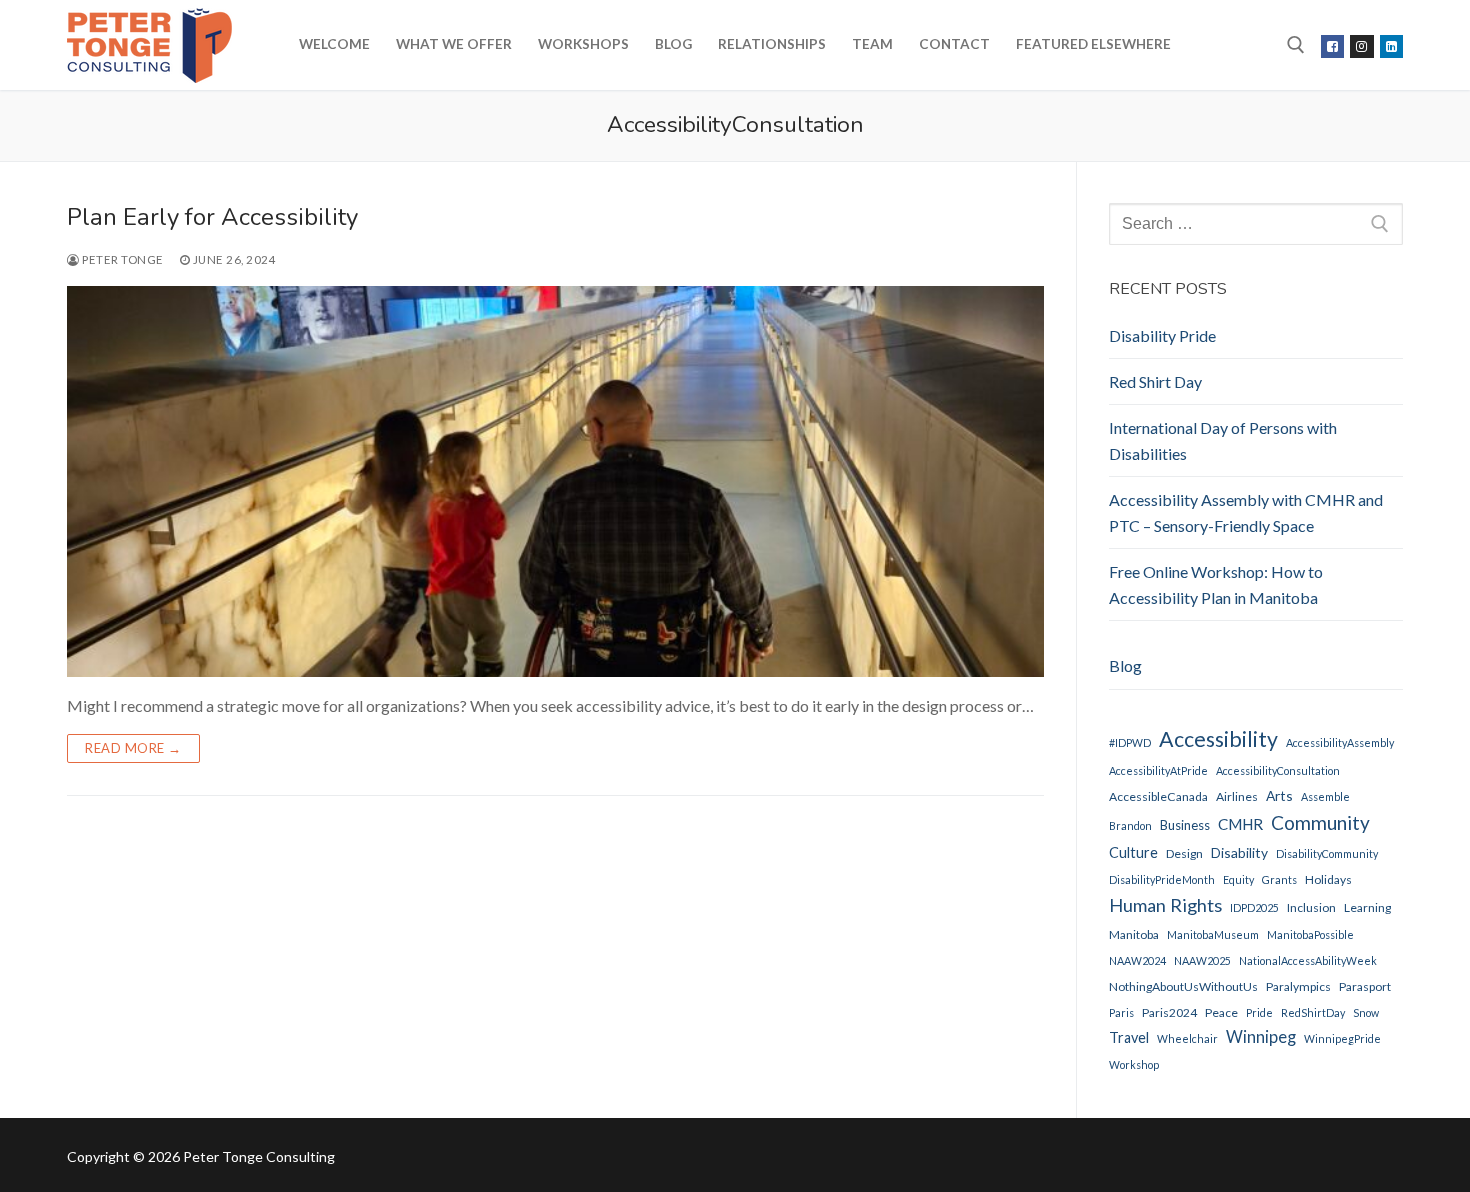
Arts (1279, 795)
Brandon (1130, 825)
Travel (1129, 1037)
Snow (1366, 1012)
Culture (1133, 852)
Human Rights (1165, 905)
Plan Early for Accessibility (215, 217)
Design (1184, 853)
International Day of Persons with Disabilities (1223, 440)
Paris (1121, 1012)
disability (1239, 852)
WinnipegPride (1342, 1038)
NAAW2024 (1137, 960)
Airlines (1237, 796)
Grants (1279, 879)
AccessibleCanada (1158, 796)
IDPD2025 (1254, 907)
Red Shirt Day (1155, 381)
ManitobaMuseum (1213, 934)
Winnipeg (1261, 1037)
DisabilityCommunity (1327, 853)
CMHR (1240, 824)
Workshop (1134, 1064)
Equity (1238, 879)
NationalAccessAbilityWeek (1308, 960)
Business (1185, 825)
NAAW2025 (1202, 960)
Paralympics (1298, 986)
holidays (1328, 879)
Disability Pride (1162, 335)
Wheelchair (1187, 1038)
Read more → (133, 748)
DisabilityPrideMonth (1162, 879)
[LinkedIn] (1391, 46)
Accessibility (1218, 739)
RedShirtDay (1313, 1012)
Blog (1125, 665)
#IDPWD (1130, 742)
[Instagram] (1361, 46)
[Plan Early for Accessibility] (555, 481)
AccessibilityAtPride (1158, 770)
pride (1259, 1012)
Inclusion (1311, 907)
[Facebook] (1332, 46)
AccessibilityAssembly (1340, 742)
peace (1221, 1012)
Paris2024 (1169, 1012)
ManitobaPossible (1310, 934)
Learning (1367, 907)
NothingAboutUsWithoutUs (1183, 986)
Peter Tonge (122, 259)
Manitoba (1134, 934)
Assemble (1325, 796)
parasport (1365, 986)
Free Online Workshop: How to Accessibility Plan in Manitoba (1216, 584)
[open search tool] (1296, 45)
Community (1320, 822)
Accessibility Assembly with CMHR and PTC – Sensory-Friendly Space (1246, 512)
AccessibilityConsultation (1278, 770)
